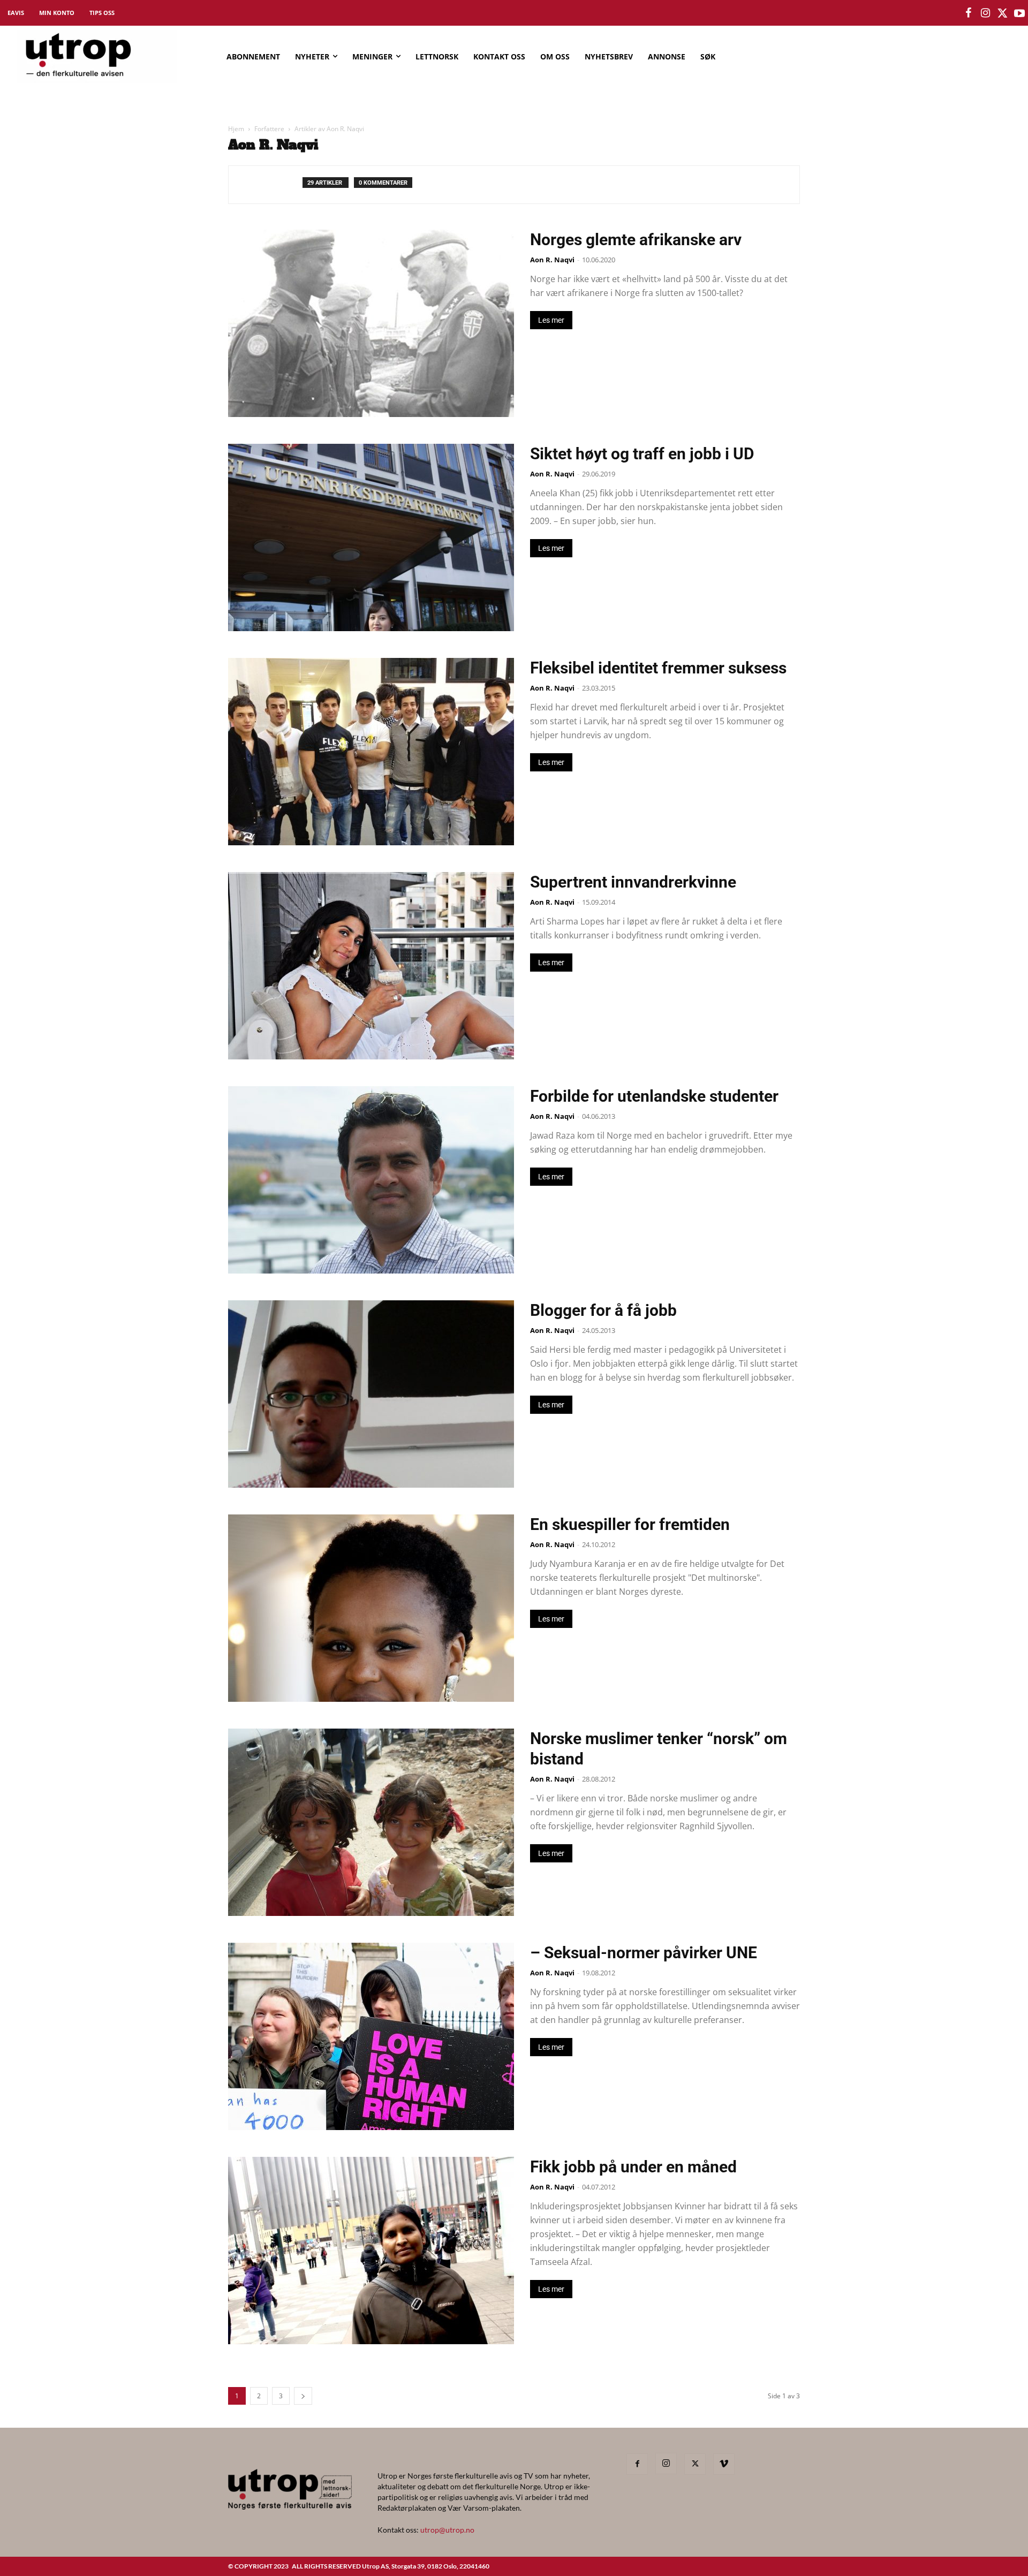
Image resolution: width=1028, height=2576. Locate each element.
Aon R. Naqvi (552, 260)
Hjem (236, 129)
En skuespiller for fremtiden (630, 1524)
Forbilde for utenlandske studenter (654, 1096)
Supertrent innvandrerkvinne (633, 882)
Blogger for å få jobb (603, 1310)
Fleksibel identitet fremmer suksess (658, 668)
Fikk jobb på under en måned (633, 2167)
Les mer (551, 320)
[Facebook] (637, 2464)
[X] (695, 2464)
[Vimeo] (724, 2464)
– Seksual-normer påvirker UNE (644, 1953)
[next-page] (303, 2396)
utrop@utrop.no (447, 2530)
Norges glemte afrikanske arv (636, 240)
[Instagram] (666, 2464)
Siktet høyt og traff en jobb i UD (642, 454)
